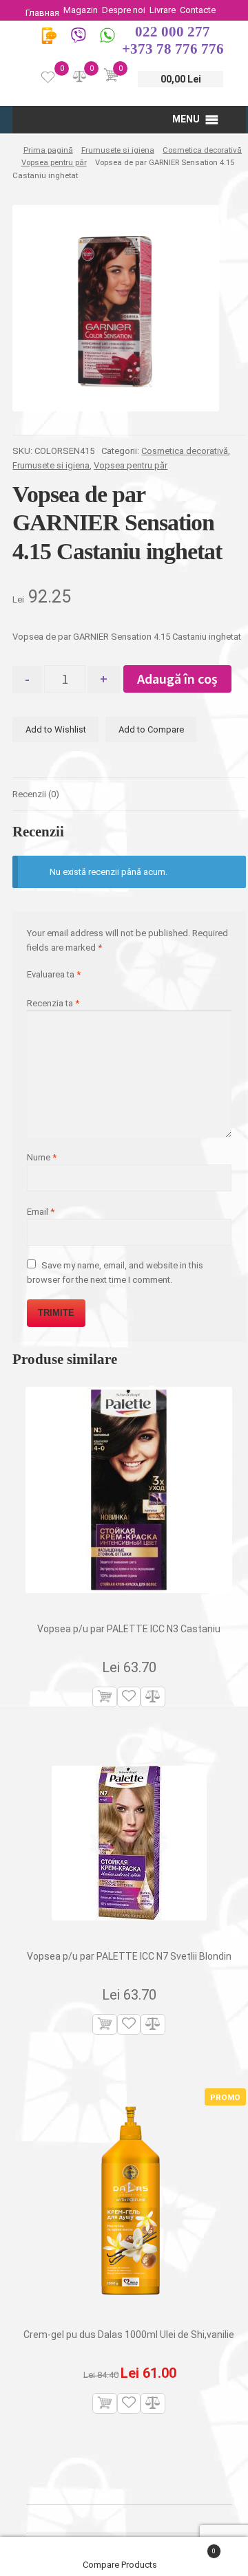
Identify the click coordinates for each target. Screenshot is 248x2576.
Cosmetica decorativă (202, 150)
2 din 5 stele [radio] (42, 987)
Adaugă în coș (177, 679)
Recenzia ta (53, 1003)
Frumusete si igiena (118, 150)
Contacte (198, 10)
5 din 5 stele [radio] (75, 987)
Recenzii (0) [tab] (36, 794)
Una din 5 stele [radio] (31, 987)
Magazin (81, 10)
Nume (42, 1157)
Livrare (163, 10)
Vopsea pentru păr (54, 162)
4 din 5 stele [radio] (64, 987)
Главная (42, 13)
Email (41, 1212)
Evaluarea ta (54, 974)
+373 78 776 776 (173, 49)
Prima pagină (48, 150)
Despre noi (124, 10)
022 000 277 (173, 32)
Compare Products (121, 2565)
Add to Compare (151, 729)
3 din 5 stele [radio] (53, 987)
